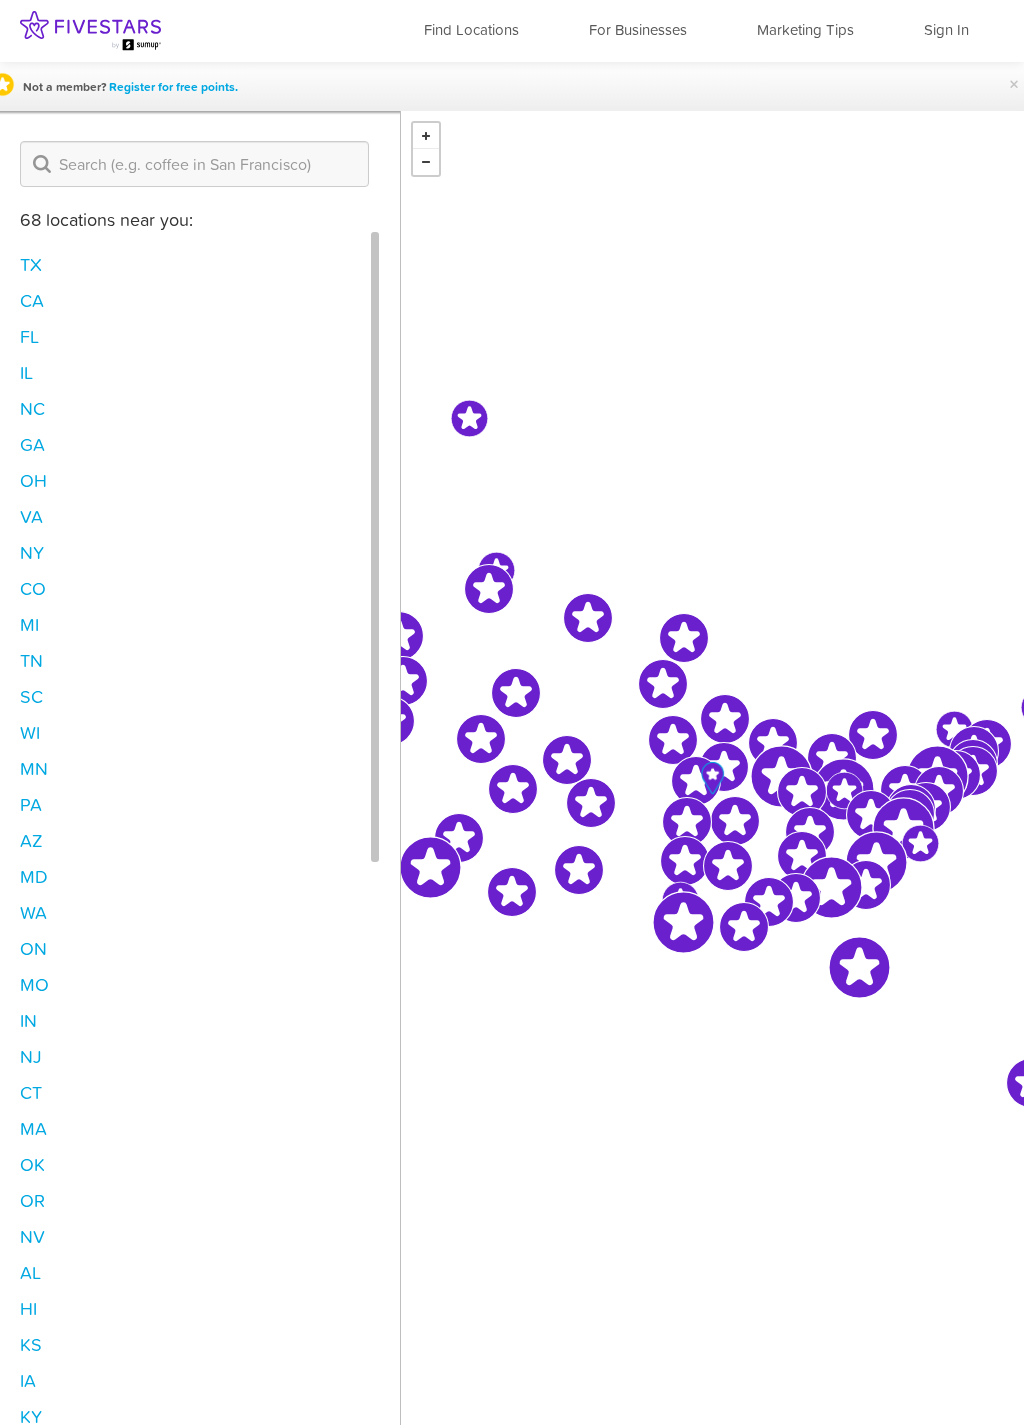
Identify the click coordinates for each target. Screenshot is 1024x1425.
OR (32, 1200)
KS (31, 1344)
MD (34, 876)
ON (33, 948)
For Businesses (638, 29)
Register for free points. (173, 87)
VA (31, 516)
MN (34, 768)
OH (33, 480)
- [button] (426, 162)
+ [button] (426, 136)
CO (33, 588)
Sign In (946, 29)
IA (28, 1380)
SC (31, 696)
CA (32, 300)
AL (30, 1272)
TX (31, 264)
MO (34, 984)
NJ (31, 1056)
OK (32, 1164)
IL (26, 372)
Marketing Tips (805, 29)
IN (28, 1020)
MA (33, 1128)
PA (31, 804)
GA (32, 444)
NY (32, 552)
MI (29, 624)
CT (31, 1092)
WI (30, 732)
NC (32, 408)
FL (29, 336)
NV (32, 1236)
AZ (31, 840)
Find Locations (471, 29)
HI (28, 1308)
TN (31, 660)
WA (33, 912)
